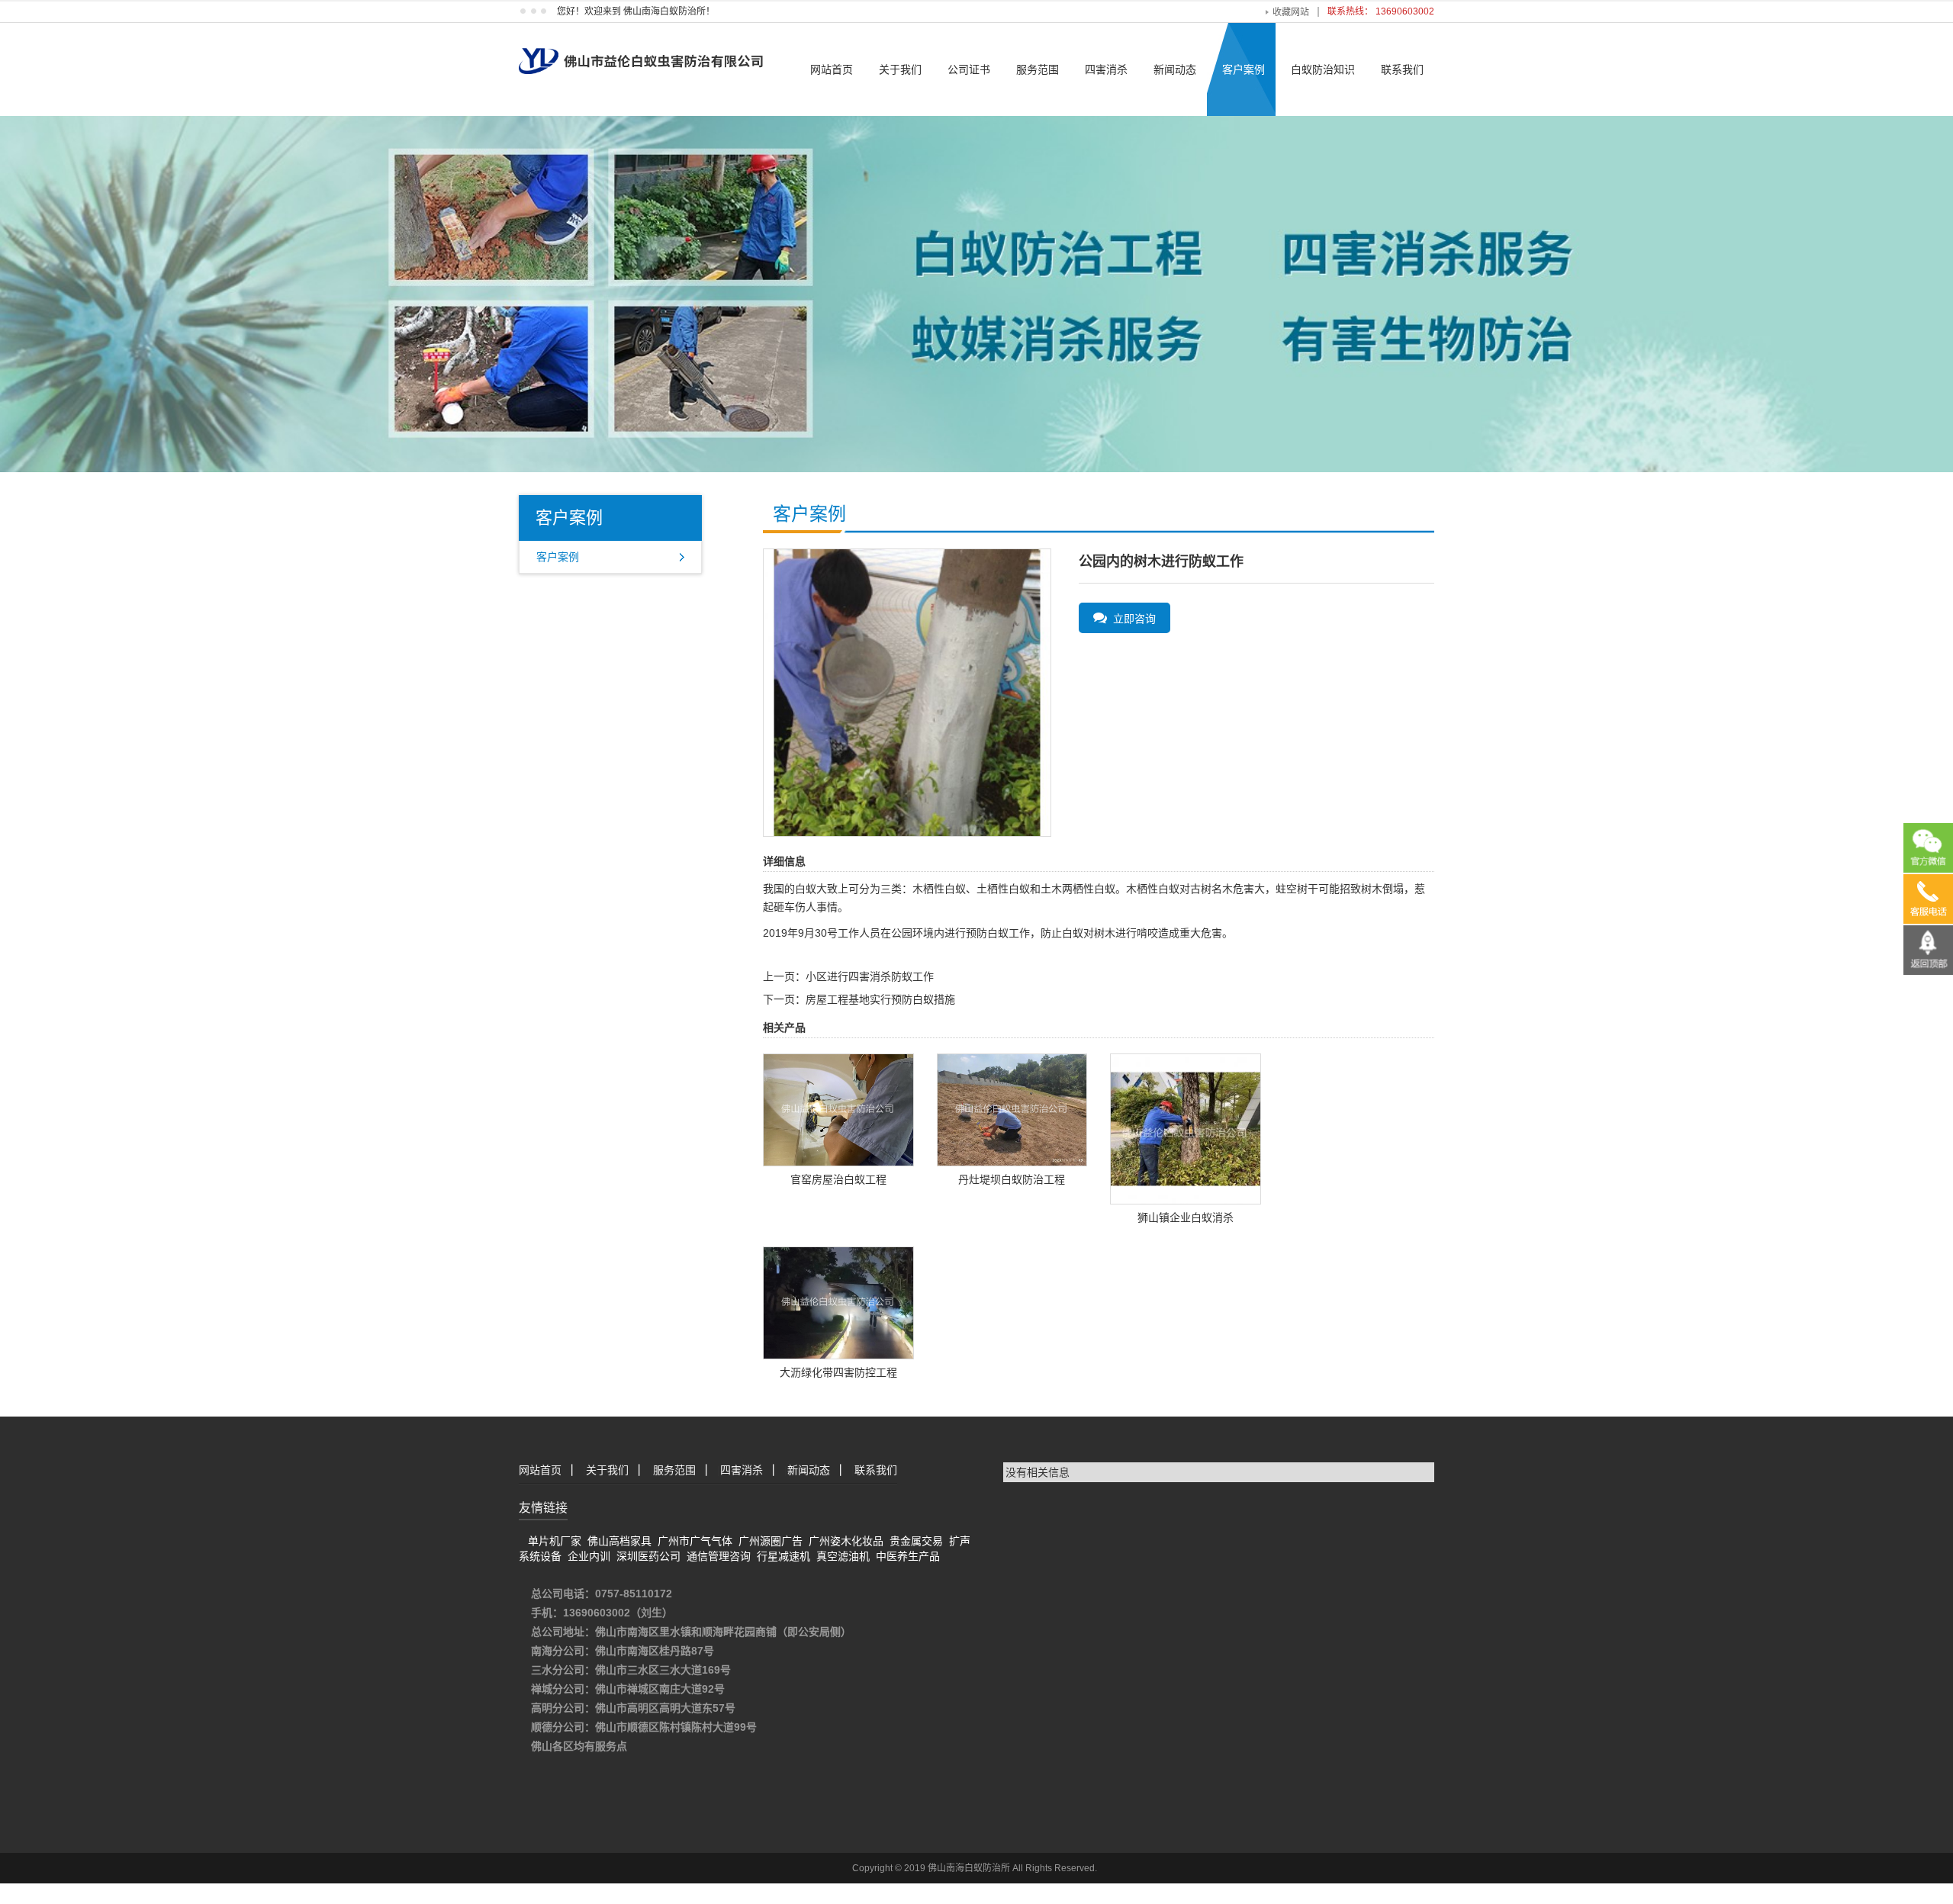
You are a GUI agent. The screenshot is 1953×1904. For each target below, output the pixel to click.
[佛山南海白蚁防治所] (641, 47)
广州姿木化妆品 (846, 1541)
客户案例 (1244, 69)
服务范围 (1038, 69)
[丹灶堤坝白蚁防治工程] (1012, 1109)
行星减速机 (783, 1556)
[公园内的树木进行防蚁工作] (907, 692)
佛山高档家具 (619, 1541)
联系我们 (1402, 69)
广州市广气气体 (695, 1541)
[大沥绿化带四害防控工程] (838, 1301)
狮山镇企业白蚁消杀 (1186, 1217)
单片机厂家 (555, 1541)
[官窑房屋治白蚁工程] (838, 1109)
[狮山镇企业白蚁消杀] (1186, 1128)
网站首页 (832, 69)
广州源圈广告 (771, 1541)
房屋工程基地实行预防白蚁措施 (880, 999)
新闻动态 (1175, 69)
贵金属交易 (916, 1541)
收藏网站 (1291, 12)
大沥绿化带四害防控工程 (838, 1372)
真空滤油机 (843, 1556)
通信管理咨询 (719, 1556)
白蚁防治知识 (1323, 69)
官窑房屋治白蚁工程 (838, 1179)
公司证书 (969, 69)
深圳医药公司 (648, 1556)
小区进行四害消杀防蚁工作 (870, 976)
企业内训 (589, 1556)
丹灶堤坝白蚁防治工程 (1012, 1179)
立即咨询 (1131, 619)
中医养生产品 (908, 1556)
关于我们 (900, 69)
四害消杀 (1106, 69)
